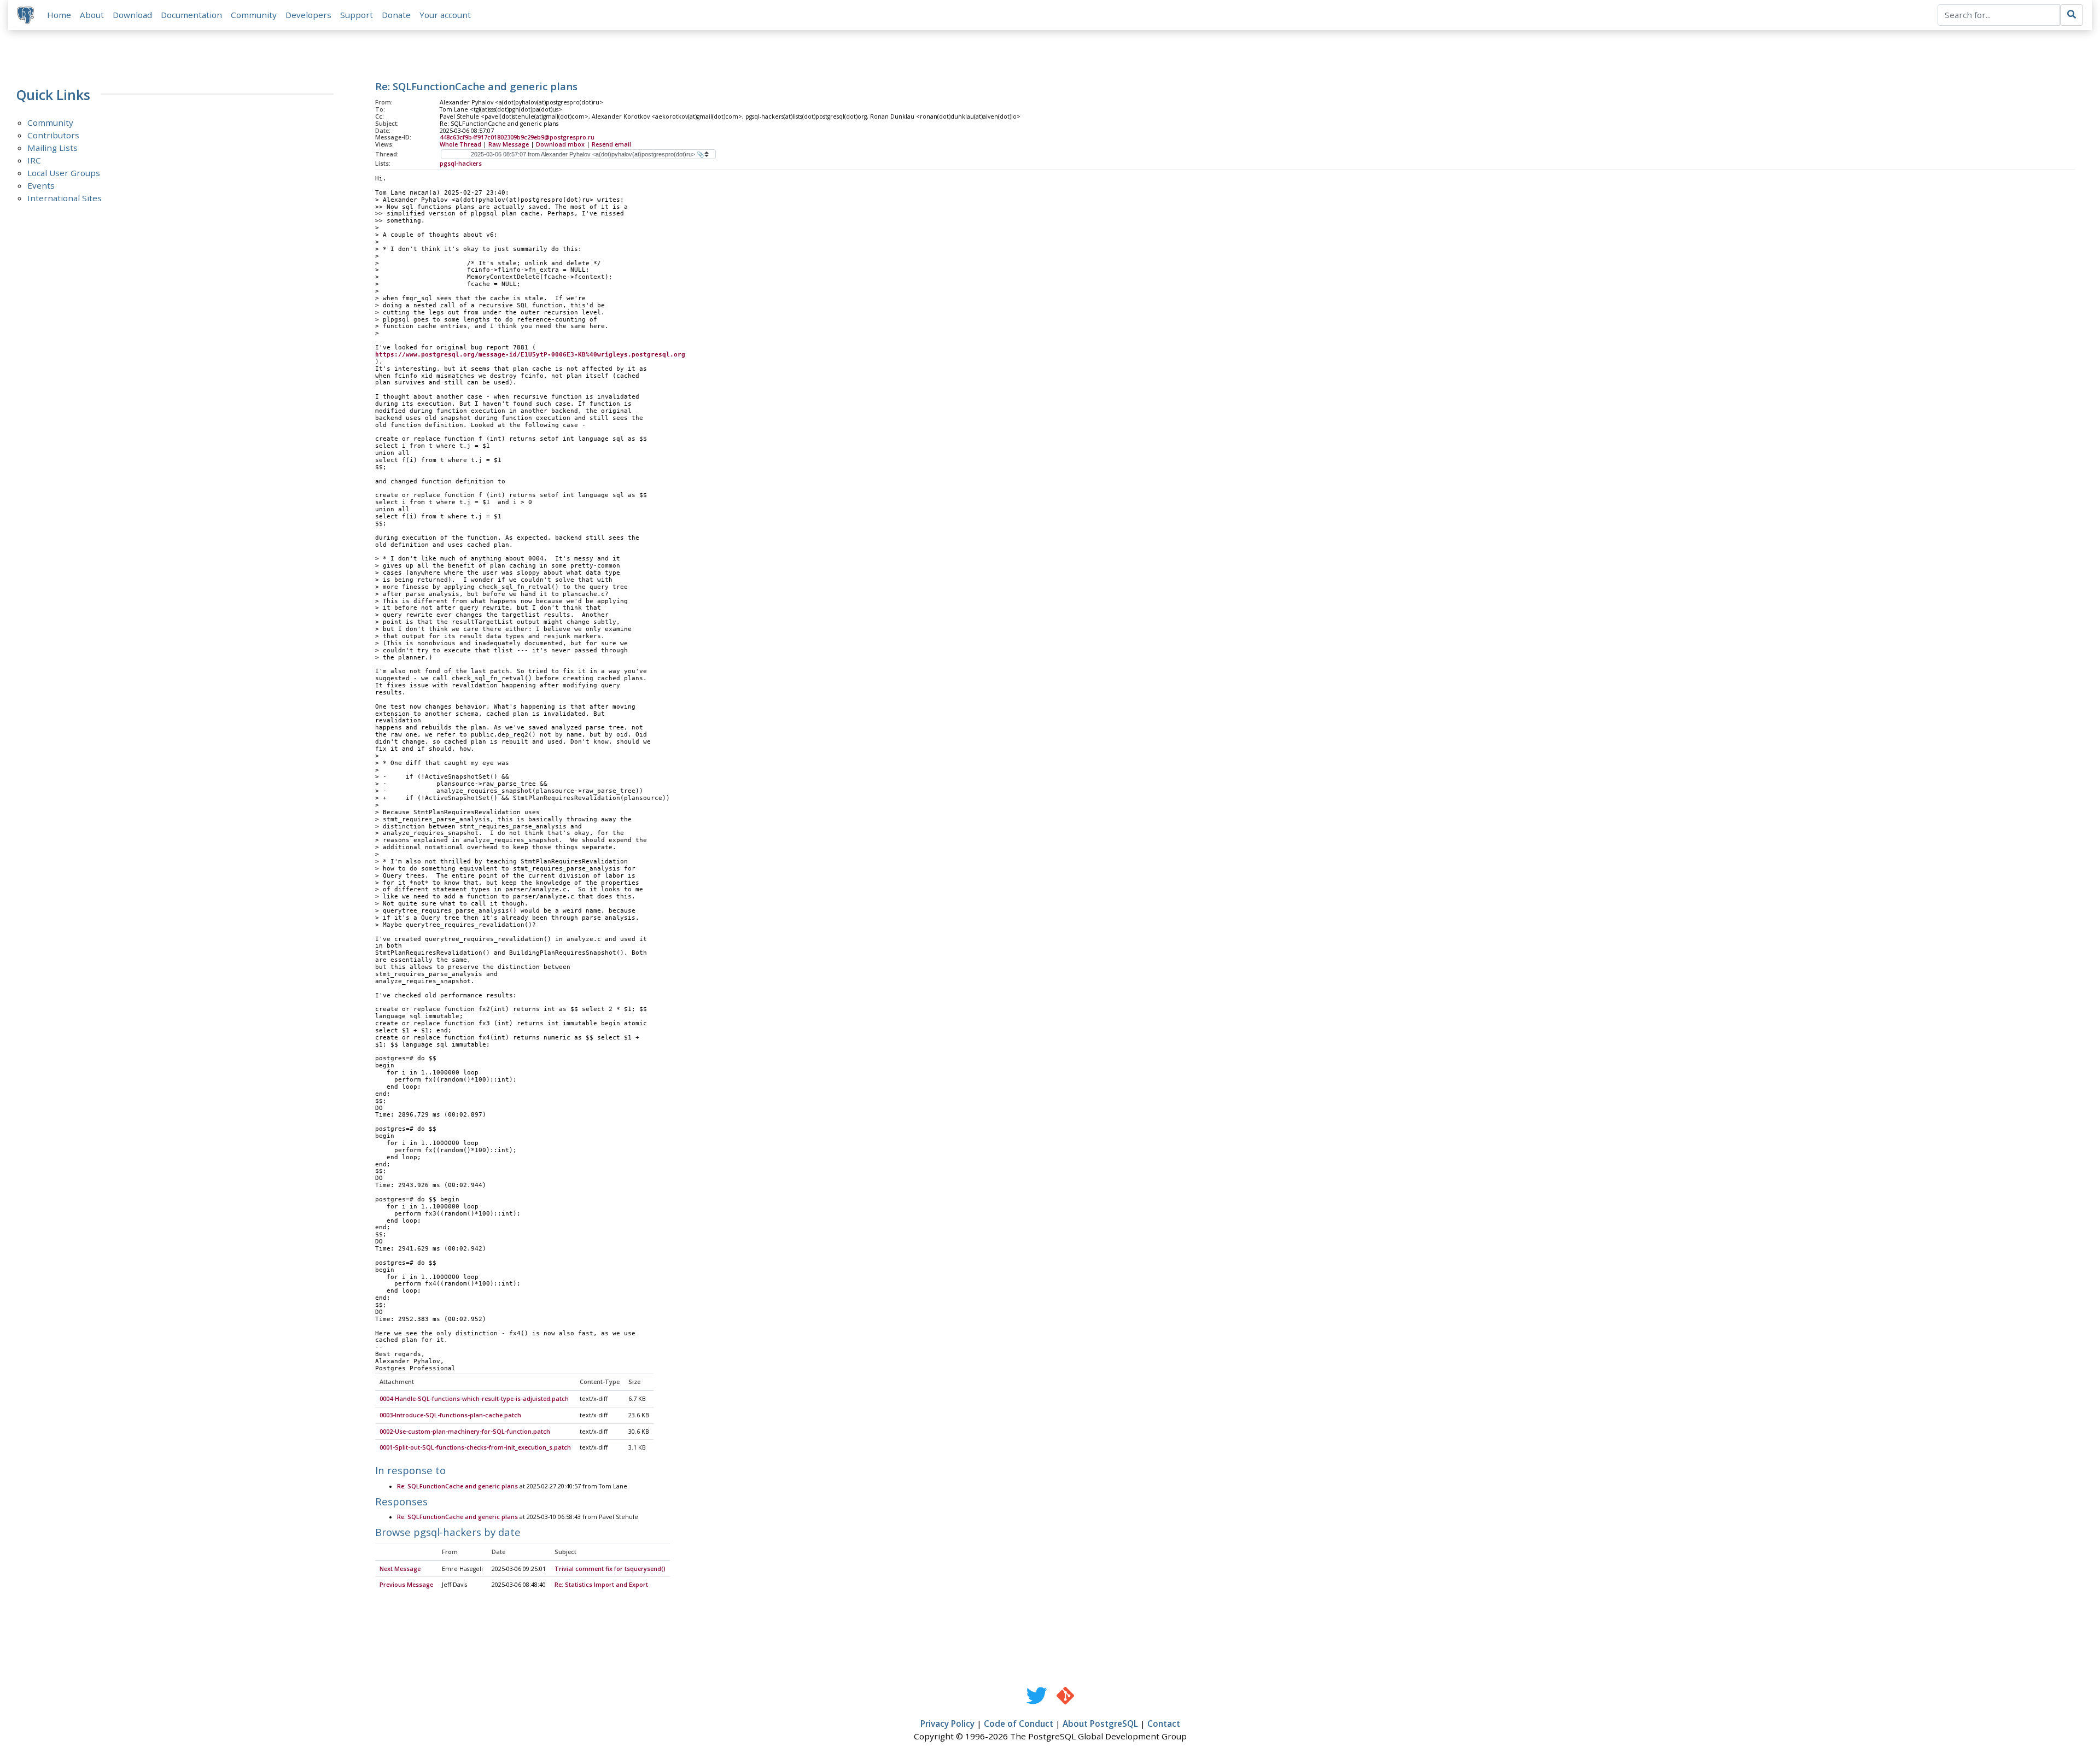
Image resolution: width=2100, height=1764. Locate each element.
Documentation (191, 15)
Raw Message (509, 144)
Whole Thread (460, 144)
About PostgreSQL (1100, 1724)
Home (59, 15)
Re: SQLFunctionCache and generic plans (457, 1486)
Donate (396, 15)
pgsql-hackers (461, 163)
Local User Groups (64, 173)
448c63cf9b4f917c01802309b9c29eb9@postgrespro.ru (517, 137)
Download (132, 15)
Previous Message (406, 1585)
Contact (1164, 1724)
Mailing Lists (52, 148)
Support (357, 15)
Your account (445, 15)
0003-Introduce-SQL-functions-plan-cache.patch (450, 1415)
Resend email (611, 144)
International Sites (65, 198)
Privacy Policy (947, 1724)
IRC (34, 160)
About (92, 15)
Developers (308, 15)
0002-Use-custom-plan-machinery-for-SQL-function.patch (465, 1432)
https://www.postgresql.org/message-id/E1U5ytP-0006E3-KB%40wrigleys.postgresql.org (530, 355)
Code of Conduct (1019, 1724)
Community (254, 15)
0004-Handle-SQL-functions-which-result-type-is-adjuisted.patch (474, 1399)
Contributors (53, 135)
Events (41, 185)
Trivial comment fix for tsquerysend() (610, 1569)
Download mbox (560, 144)
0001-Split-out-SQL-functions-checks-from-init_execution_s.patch (475, 1447)
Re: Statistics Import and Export (601, 1585)
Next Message (400, 1569)
